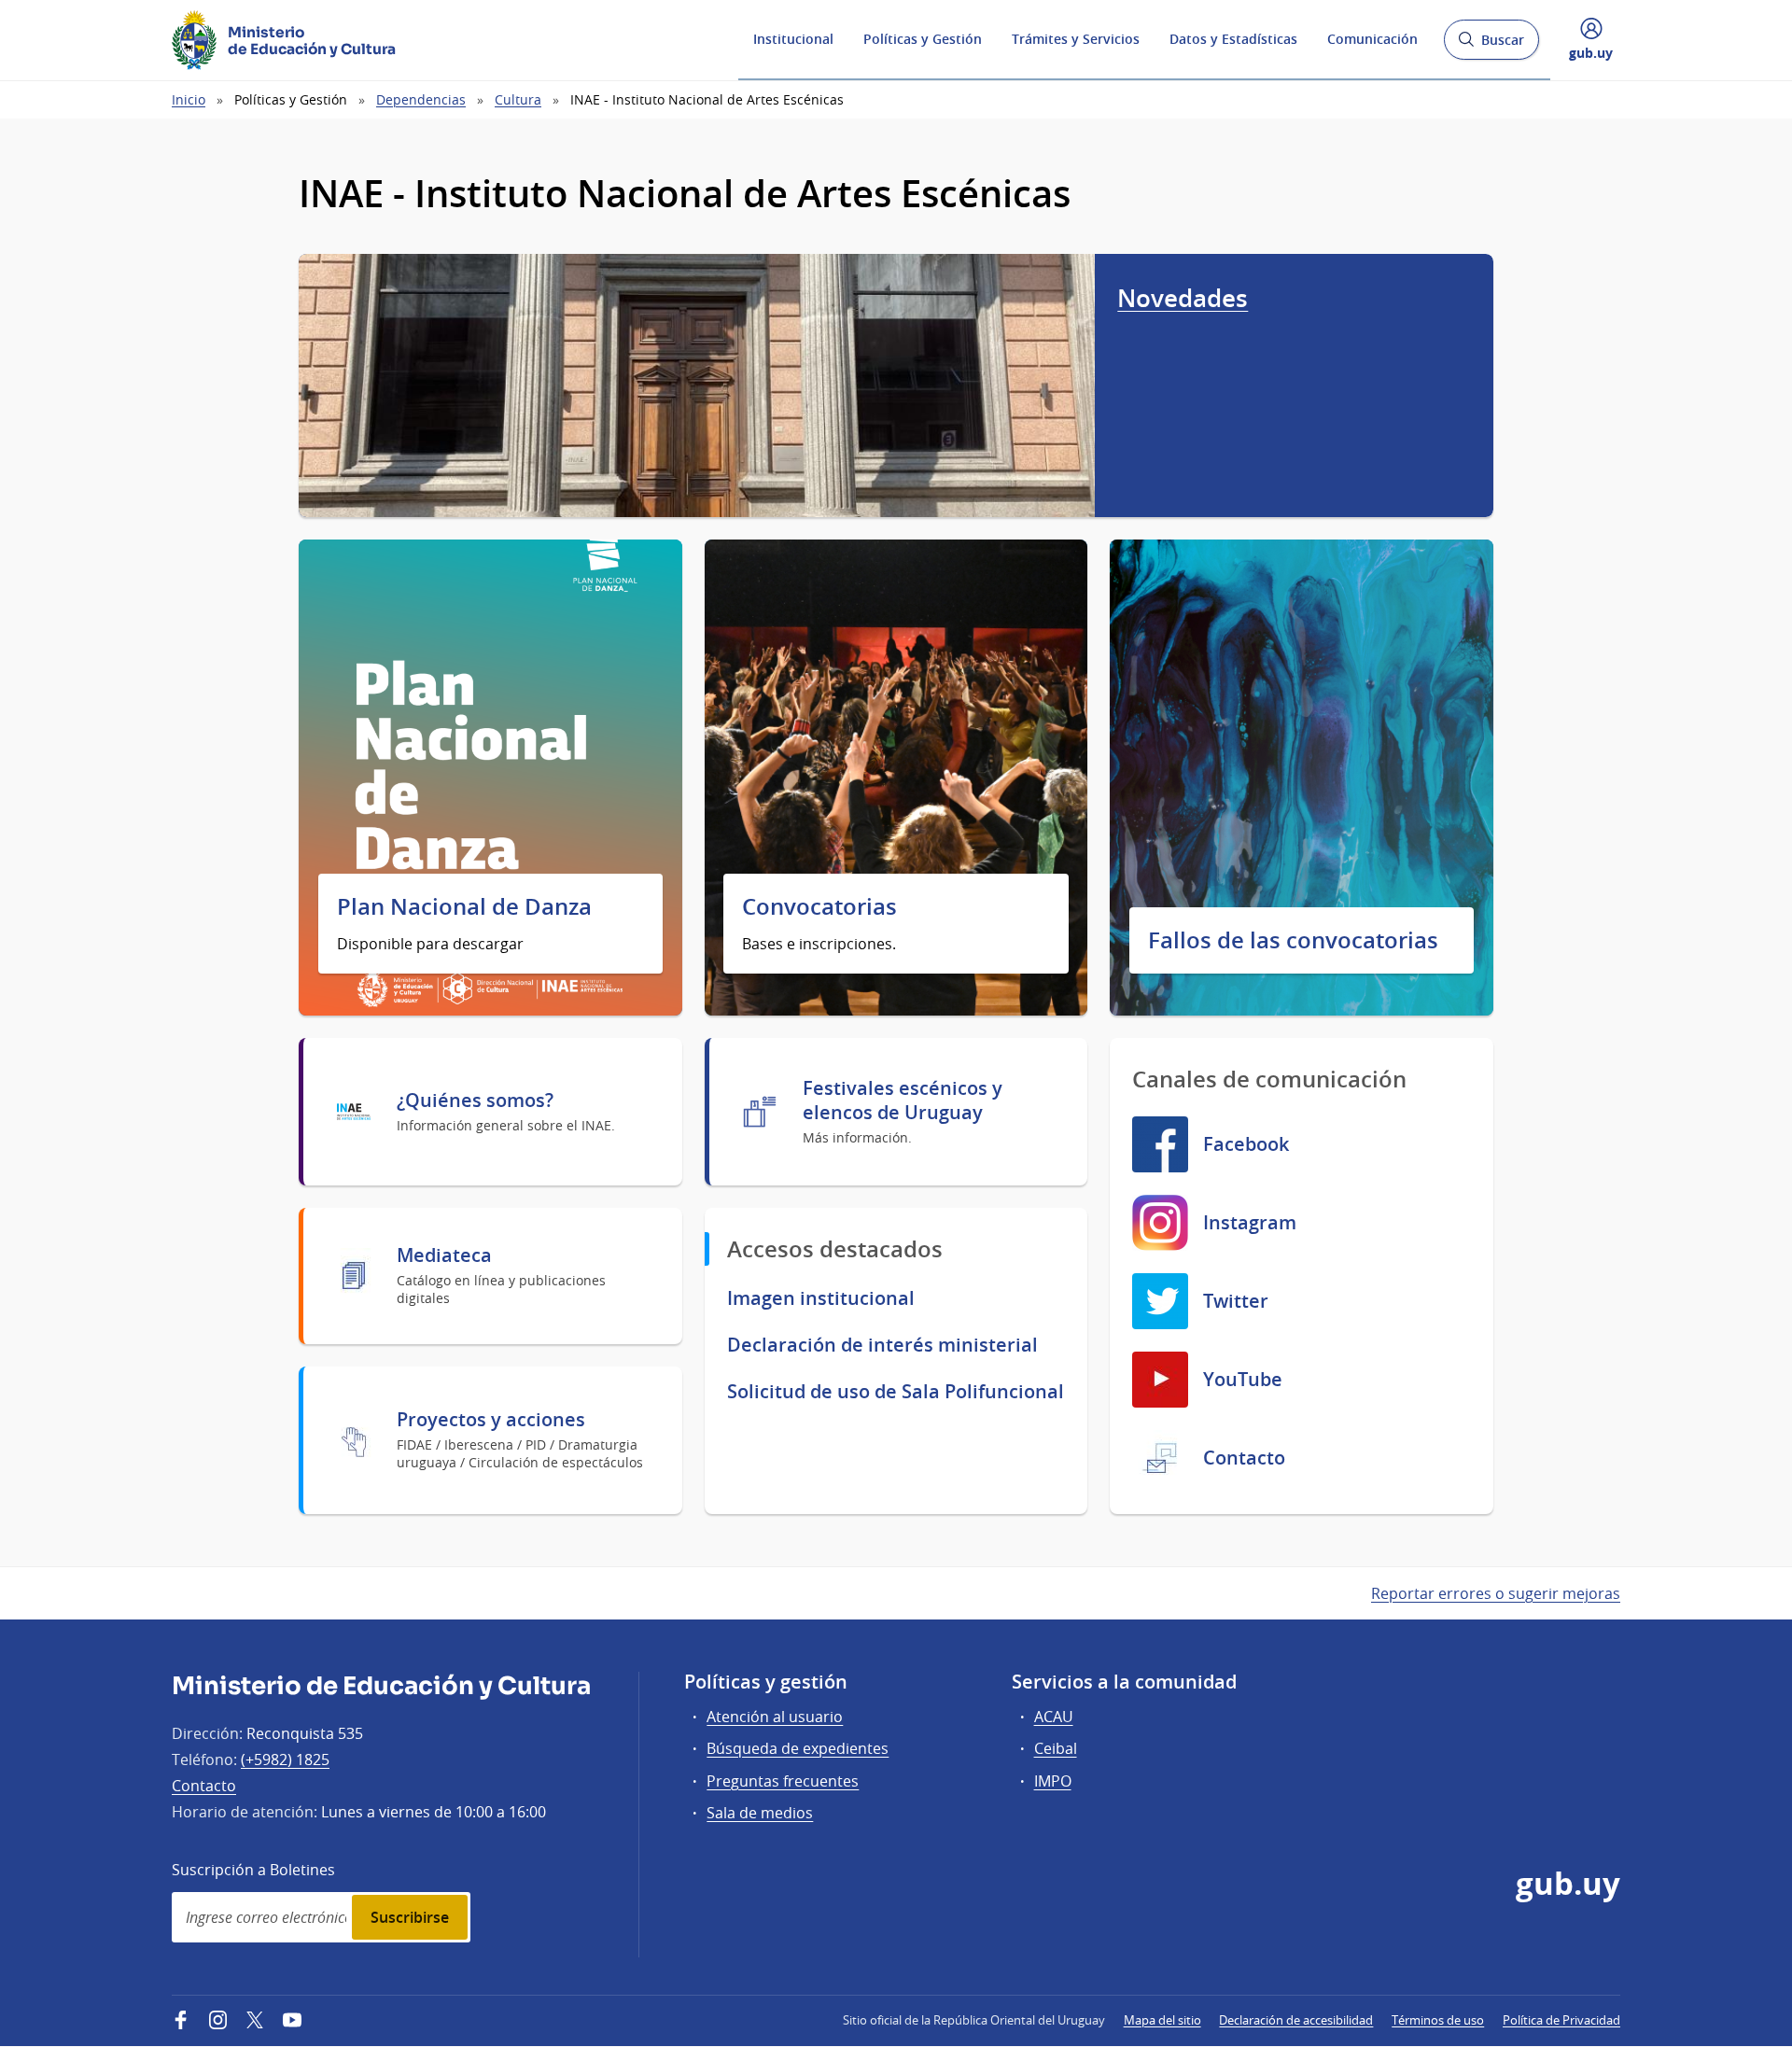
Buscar (1491, 45)
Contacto (204, 1786)
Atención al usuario (775, 1717)
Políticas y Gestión (923, 39)
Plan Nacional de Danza (464, 907)
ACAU (1054, 1717)
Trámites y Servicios (1076, 39)
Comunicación (1372, 39)
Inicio (189, 99)
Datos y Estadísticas (1233, 39)
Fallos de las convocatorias (1293, 940)
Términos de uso (1438, 2020)
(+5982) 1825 (285, 1760)
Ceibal (1056, 1748)
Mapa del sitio (1162, 2020)
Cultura (518, 99)
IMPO (1053, 1781)
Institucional (793, 39)
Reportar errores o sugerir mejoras (1496, 1593)
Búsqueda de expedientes (798, 1748)
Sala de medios (760, 1813)
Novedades (1183, 298)
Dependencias (421, 99)
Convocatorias (819, 907)
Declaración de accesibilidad (1296, 2020)
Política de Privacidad (1561, 2020)
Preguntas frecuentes (783, 1781)
